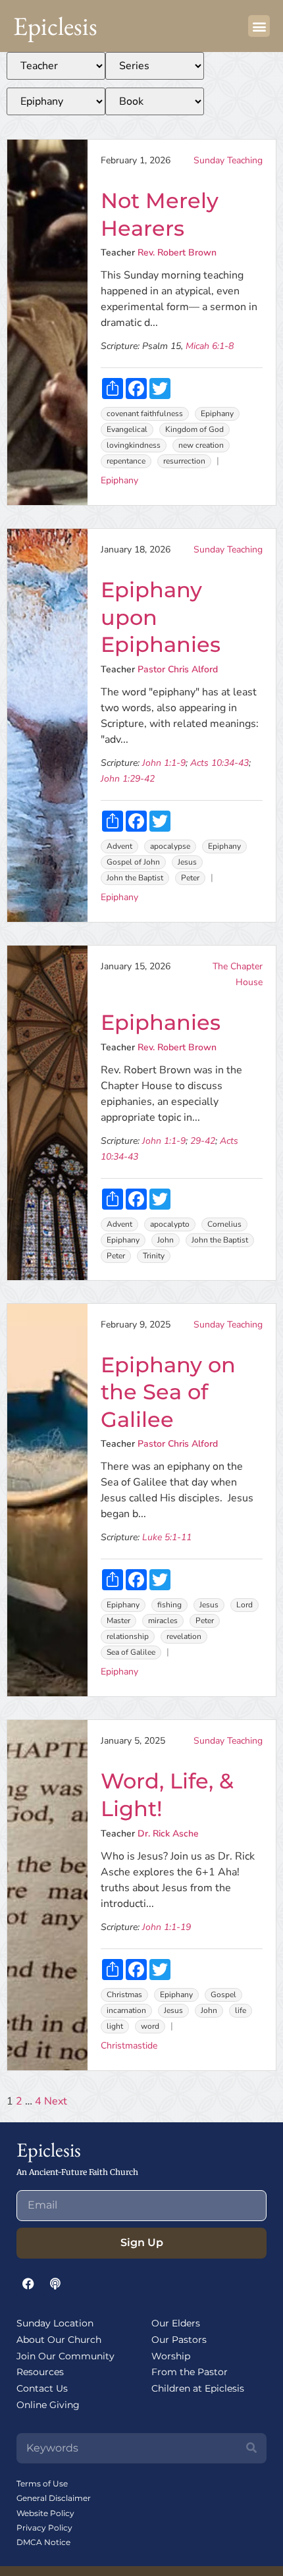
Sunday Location (55, 2323)
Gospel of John (133, 862)
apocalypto (170, 1224)
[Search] (251, 2448)
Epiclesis (55, 26)
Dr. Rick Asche (168, 1834)
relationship (128, 1636)
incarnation (126, 2010)
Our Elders (176, 2323)
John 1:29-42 (128, 779)
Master (118, 1621)
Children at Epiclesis (198, 2388)
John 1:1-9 (164, 763)
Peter (190, 878)
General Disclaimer (54, 2498)
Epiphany (217, 414)
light (115, 2026)
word (150, 2026)
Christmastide (129, 2046)
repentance (126, 461)
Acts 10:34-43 (219, 763)
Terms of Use (42, 2483)
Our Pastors (179, 2340)
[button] (259, 26)
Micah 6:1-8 (210, 346)
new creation (201, 445)
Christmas (124, 1995)
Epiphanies (161, 1022)
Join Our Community (65, 2356)
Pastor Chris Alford (178, 669)
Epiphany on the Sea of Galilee (168, 1392)
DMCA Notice (43, 2542)
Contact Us (42, 2388)
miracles (163, 1621)
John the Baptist (135, 878)
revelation (184, 1636)
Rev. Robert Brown (177, 253)
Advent (119, 846)
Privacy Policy (44, 2528)
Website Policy (45, 2513)
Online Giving (48, 2405)
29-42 (203, 1141)
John (166, 1240)
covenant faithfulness (145, 414)
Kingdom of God (194, 429)
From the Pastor (190, 2372)
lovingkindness (134, 445)
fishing (169, 1605)
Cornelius (224, 1224)
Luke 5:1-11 (167, 1537)
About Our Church (59, 2340)
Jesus (187, 862)
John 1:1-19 (167, 1927)
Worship (171, 2356)
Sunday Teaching (228, 160)
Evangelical (127, 429)
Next (56, 2101)
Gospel (223, 1995)
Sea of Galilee (131, 1652)
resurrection (184, 461)
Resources (40, 2372)
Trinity (154, 1256)
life (241, 2010)
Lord (244, 1605)
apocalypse (170, 846)
